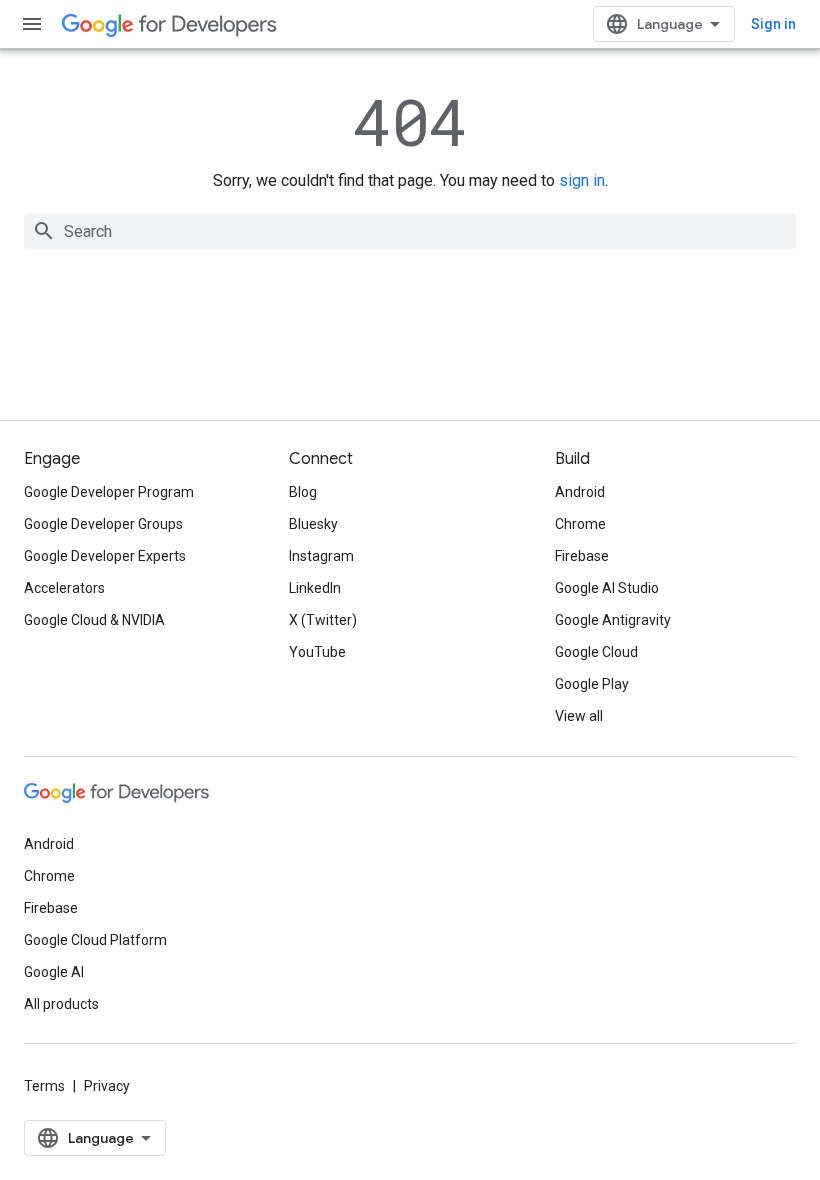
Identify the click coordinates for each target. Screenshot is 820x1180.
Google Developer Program (109, 492)
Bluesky (313, 524)
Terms (44, 1086)
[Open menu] (32, 24)
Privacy (107, 1086)
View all (579, 716)
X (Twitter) (323, 620)
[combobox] (410, 231)
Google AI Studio (607, 588)
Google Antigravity (613, 620)
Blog (303, 492)
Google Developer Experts (105, 556)
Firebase (582, 556)
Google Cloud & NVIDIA (94, 620)
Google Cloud (596, 652)
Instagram (321, 556)
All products (61, 1004)
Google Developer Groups (103, 524)
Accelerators (64, 588)
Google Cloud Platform (95, 940)
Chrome (580, 524)
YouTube (317, 652)
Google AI (54, 972)
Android (580, 492)
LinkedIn (315, 588)
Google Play (592, 684)
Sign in (773, 24)
